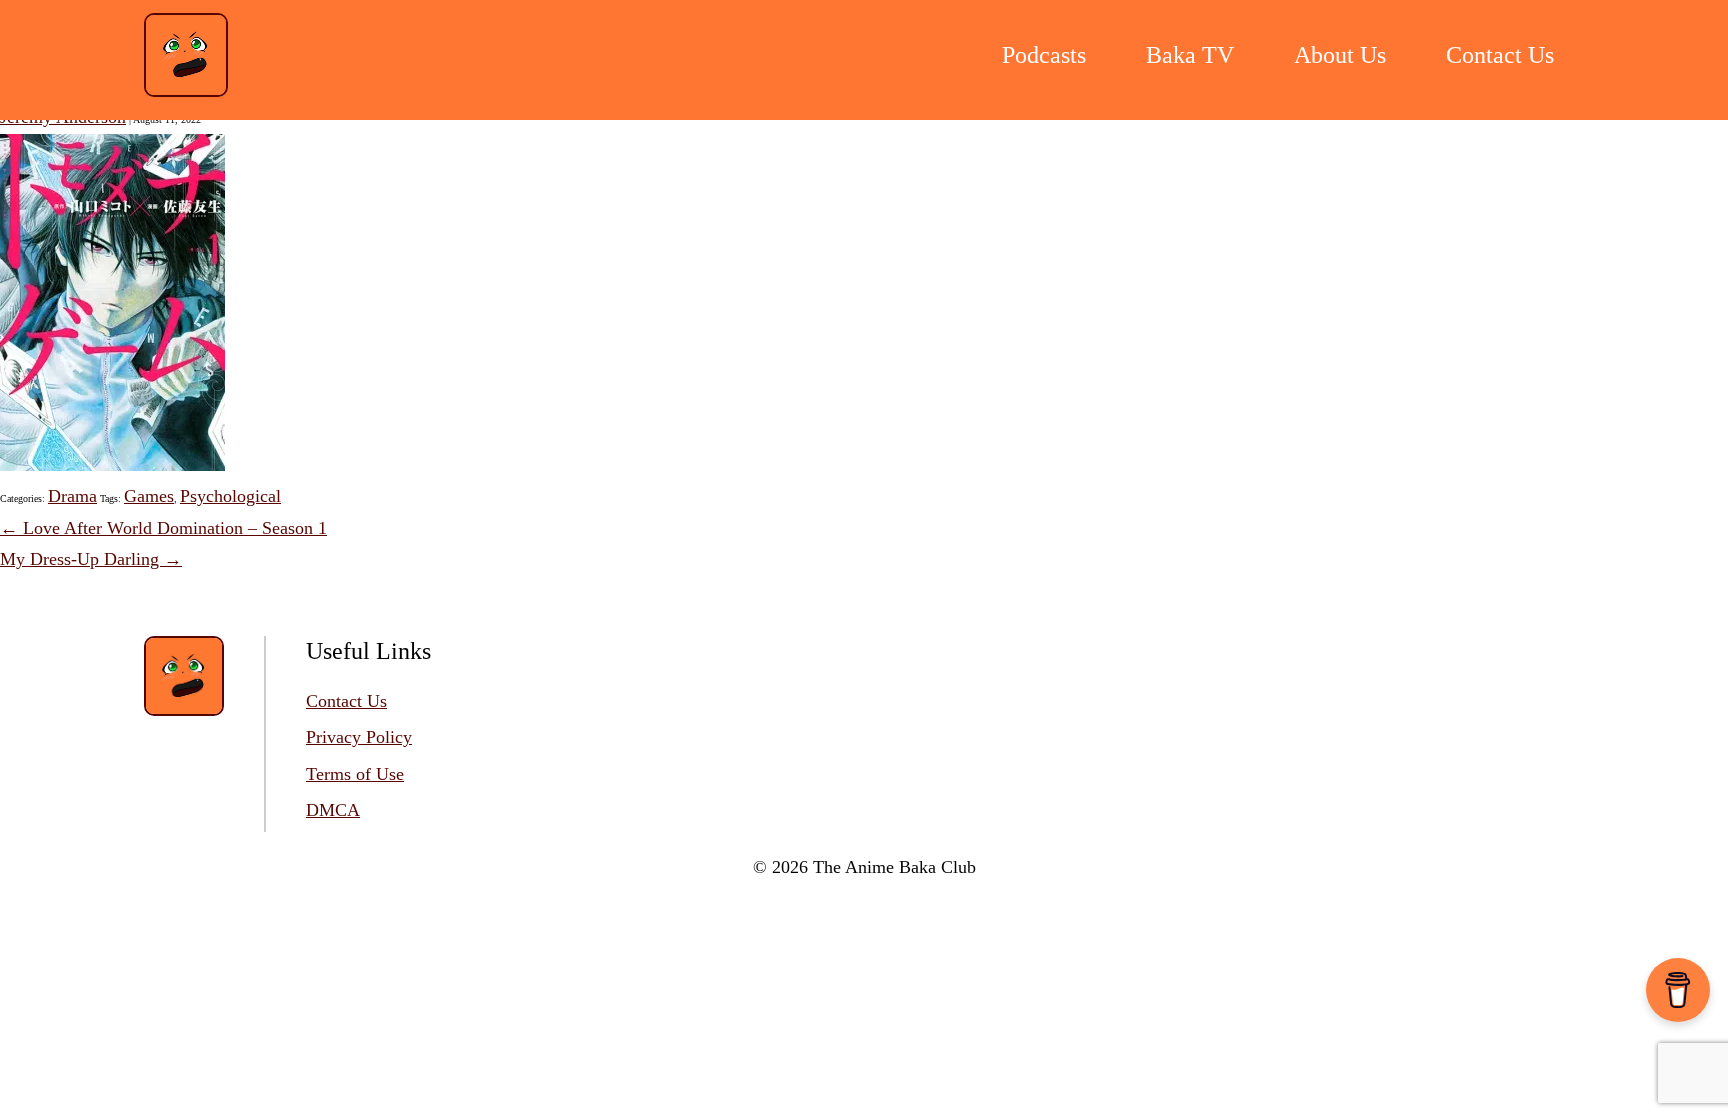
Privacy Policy (359, 737)
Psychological (230, 496)
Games (149, 496)
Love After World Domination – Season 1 (163, 528)
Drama (72, 496)
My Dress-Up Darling (91, 559)
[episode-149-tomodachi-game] (112, 465)
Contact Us (346, 701)
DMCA (333, 810)
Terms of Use (355, 774)
